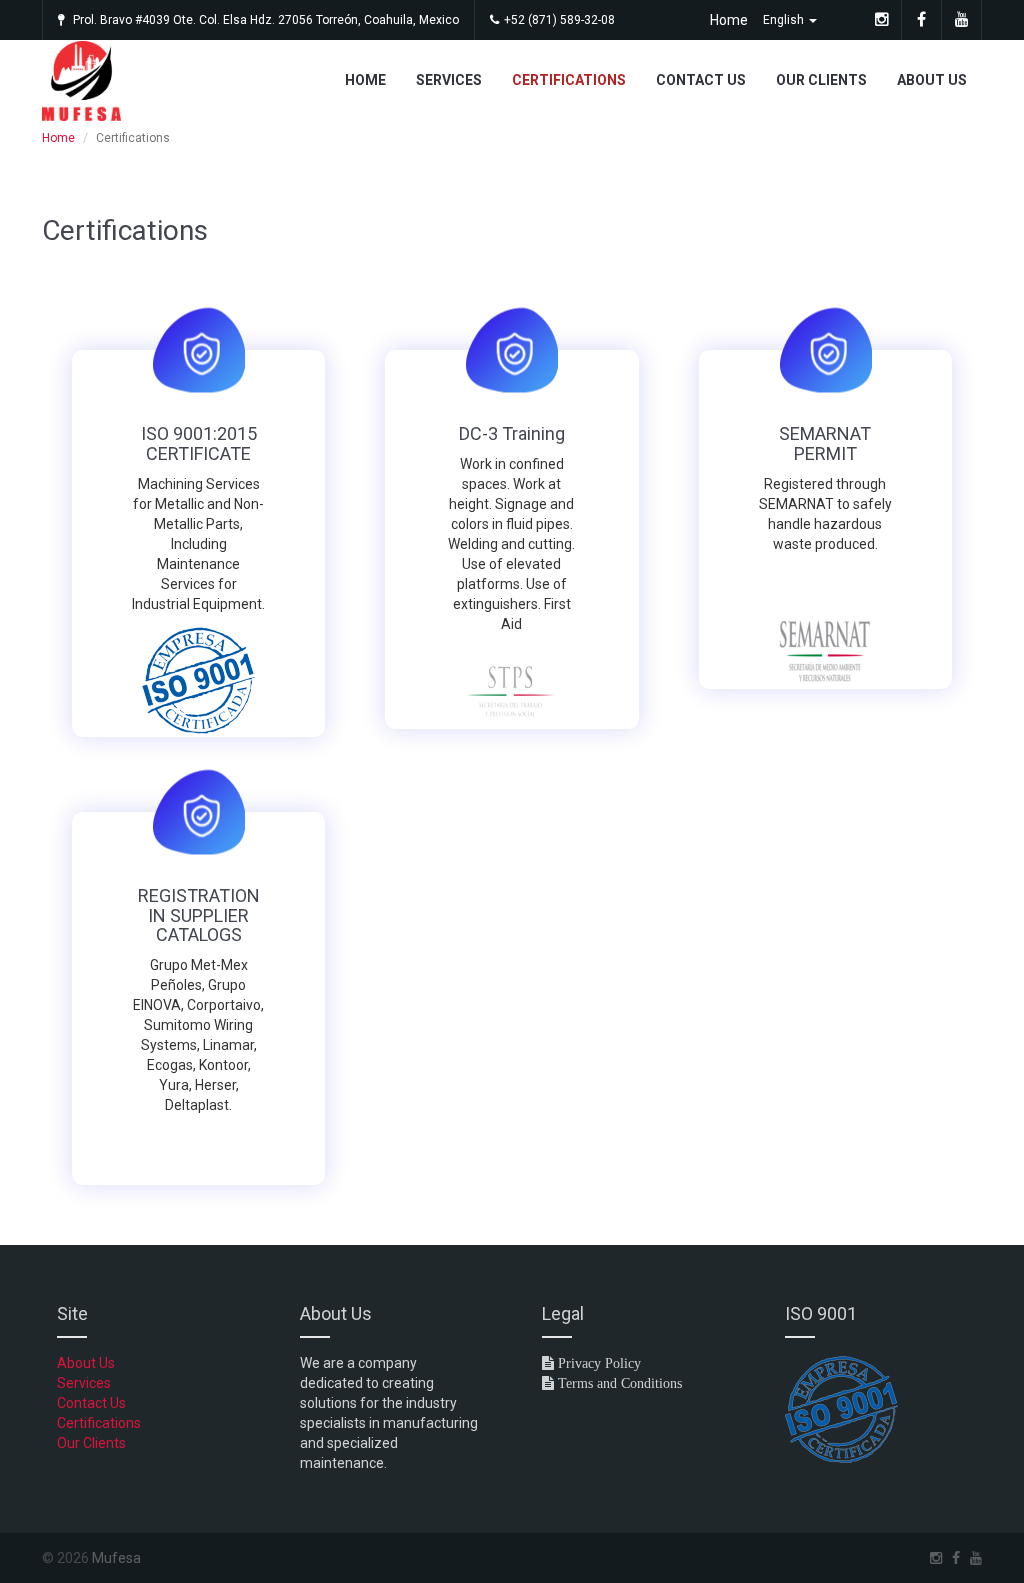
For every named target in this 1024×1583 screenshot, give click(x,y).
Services (449, 80)
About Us (932, 80)
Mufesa (116, 1558)
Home (729, 20)
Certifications (569, 80)
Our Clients (821, 80)
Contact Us (701, 80)
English (785, 20)
